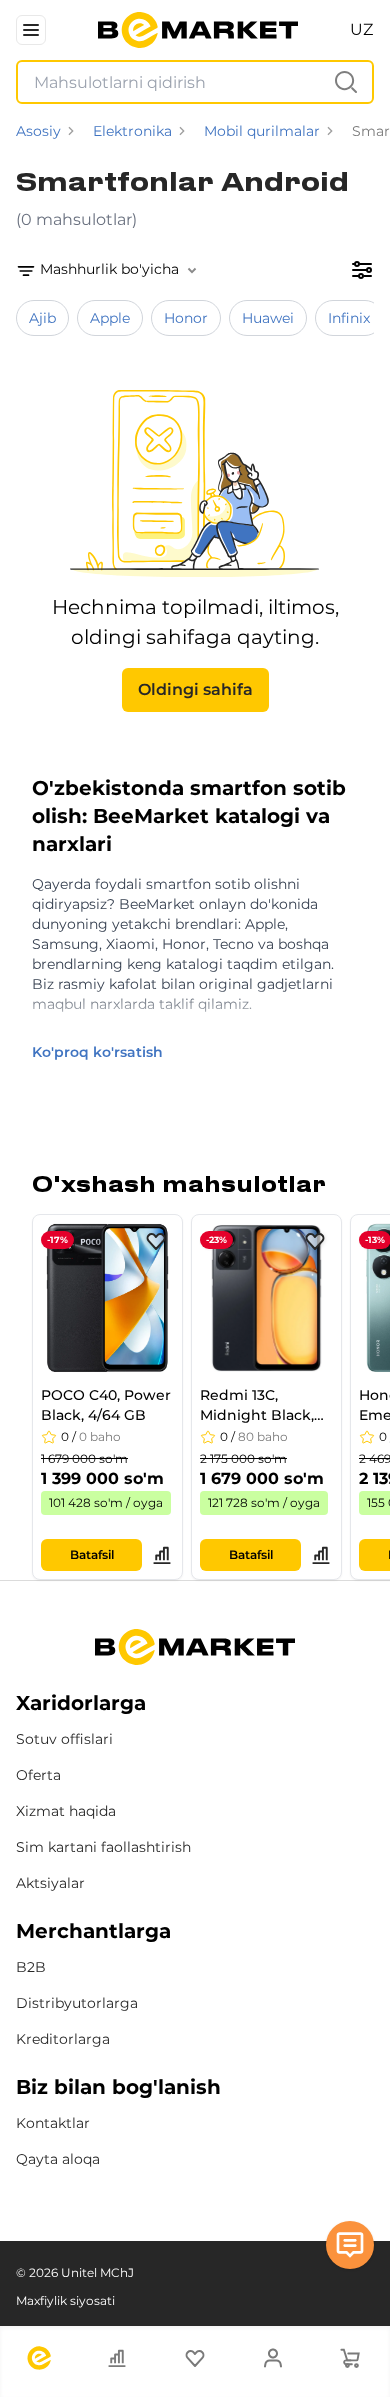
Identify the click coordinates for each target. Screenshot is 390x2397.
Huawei (268, 318)
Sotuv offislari (64, 1739)
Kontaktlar (53, 2123)
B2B (31, 1967)
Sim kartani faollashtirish (103, 1847)
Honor (186, 318)
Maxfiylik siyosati (65, 2300)
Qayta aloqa (58, 2159)
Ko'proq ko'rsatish (97, 1052)
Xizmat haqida (66, 1811)
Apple (110, 318)
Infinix (349, 318)
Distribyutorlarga (77, 2003)
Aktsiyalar (50, 1883)
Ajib (42, 318)
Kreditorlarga (63, 2039)
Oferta (38, 1775)
